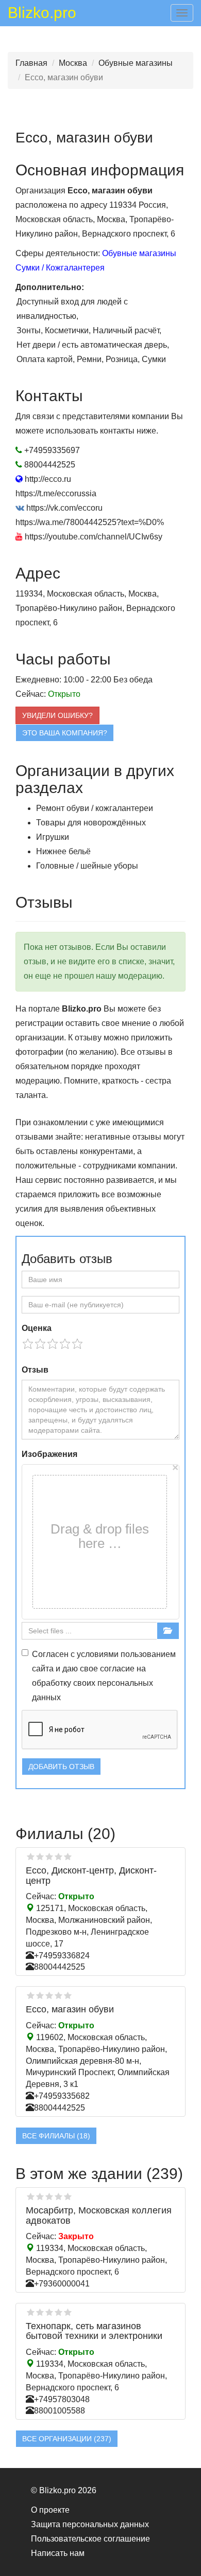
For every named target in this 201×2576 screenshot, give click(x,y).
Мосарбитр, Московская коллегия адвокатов (99, 2215)
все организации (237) (67, 2439)
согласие (117, 1669)
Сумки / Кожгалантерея (60, 268)
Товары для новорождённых (91, 823)
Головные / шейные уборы (87, 866)
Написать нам (58, 2553)
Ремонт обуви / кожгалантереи (95, 808)
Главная (31, 63)
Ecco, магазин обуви (70, 2009)
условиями (98, 1654)
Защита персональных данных (90, 2524)
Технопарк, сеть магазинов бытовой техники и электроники (94, 2331)
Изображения (49, 1454)
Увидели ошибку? (57, 715)
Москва (73, 63)
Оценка (37, 1328)
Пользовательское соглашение (90, 2539)
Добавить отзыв (61, 1767)
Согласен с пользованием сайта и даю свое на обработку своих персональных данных (104, 1676)
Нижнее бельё (63, 851)
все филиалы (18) (56, 2136)
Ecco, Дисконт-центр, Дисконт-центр (91, 1876)
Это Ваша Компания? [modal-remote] (65, 733)
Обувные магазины (136, 63)
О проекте (50, 2510)
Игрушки (53, 837)
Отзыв (35, 1370)
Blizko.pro (42, 14)
